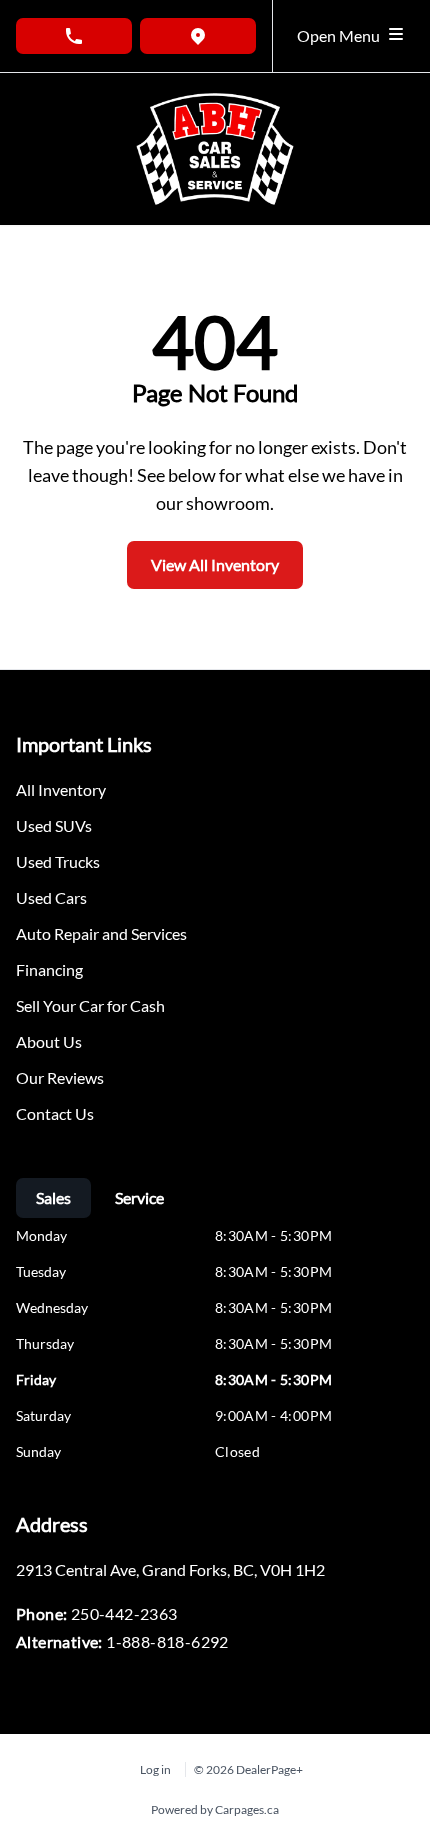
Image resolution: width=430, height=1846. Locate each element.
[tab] (53, 1198)
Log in (155, 1769)
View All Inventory (215, 564)
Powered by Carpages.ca (215, 1809)
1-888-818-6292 (167, 1641)
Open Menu (341, 35)
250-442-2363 (124, 1613)
